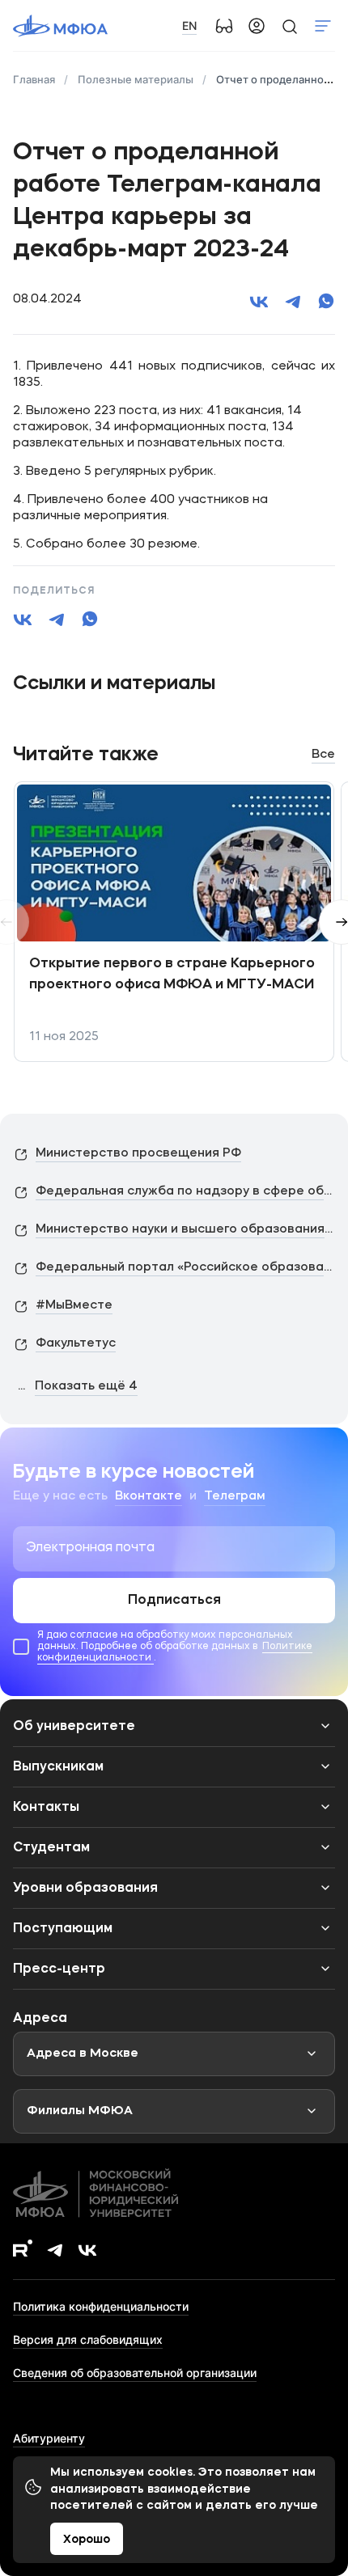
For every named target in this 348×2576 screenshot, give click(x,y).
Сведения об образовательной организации (135, 2373)
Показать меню (323, 26)
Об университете (74, 1727)
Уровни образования (85, 1889)
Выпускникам (58, 1767)
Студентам (51, 1848)
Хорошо (87, 2540)
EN (189, 25)
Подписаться (174, 1601)
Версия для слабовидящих (88, 2339)
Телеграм (235, 1497)
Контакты (46, 1808)
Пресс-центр (59, 1969)
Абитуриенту (49, 2438)
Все (323, 755)
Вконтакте (149, 1497)
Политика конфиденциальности (101, 2306)
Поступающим (63, 1929)
